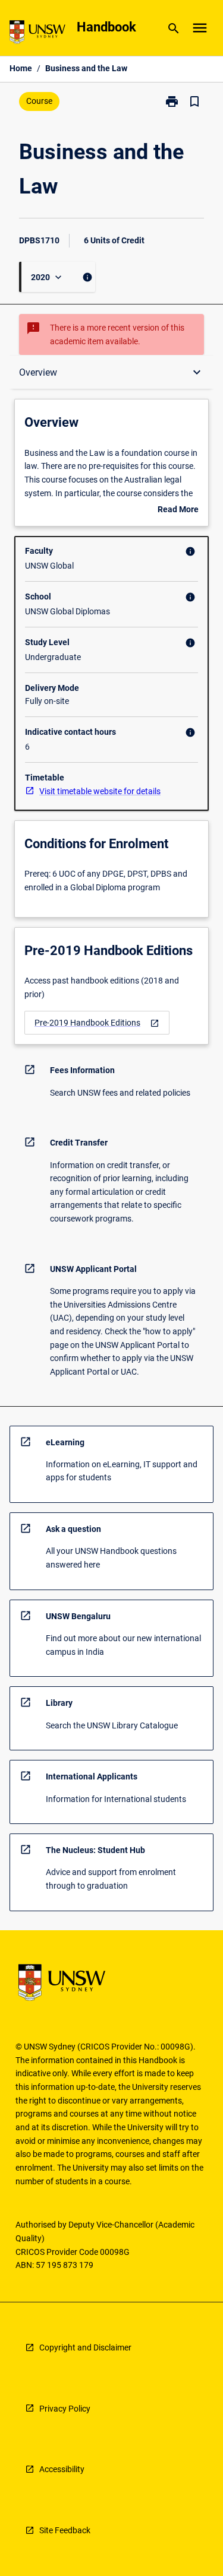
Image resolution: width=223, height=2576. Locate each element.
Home (21, 68)
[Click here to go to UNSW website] (37, 34)
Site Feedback (65, 2530)
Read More (178, 510)
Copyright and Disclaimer (85, 2347)
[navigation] (97, 1023)
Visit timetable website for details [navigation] (100, 791)
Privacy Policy (65, 2409)
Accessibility (62, 2469)
